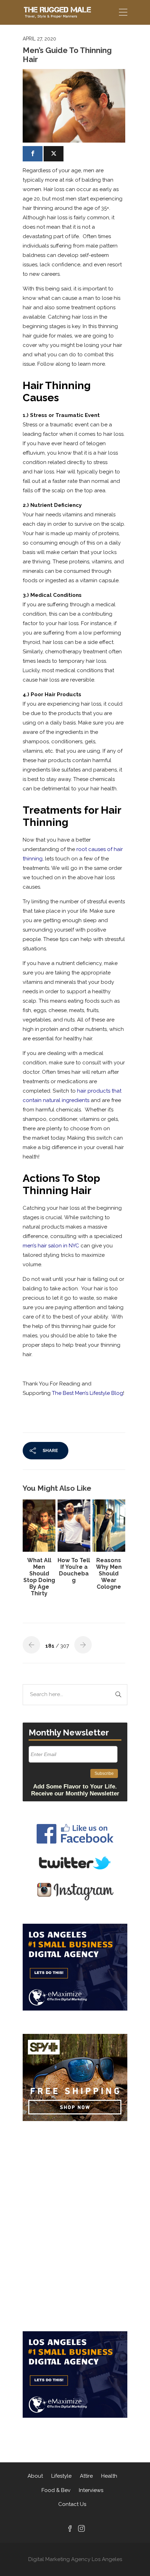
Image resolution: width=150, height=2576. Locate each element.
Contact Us (72, 2504)
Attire (86, 2476)
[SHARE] (33, 154)
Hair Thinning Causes (57, 392)
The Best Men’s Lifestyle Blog (88, 1393)
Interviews (91, 2490)
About (35, 2476)
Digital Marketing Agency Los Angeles (75, 2559)
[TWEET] (54, 154)
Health (109, 2476)
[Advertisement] (75, 2174)
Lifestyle (61, 2476)
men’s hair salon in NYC (51, 1246)
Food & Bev (56, 2490)
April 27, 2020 (39, 39)
